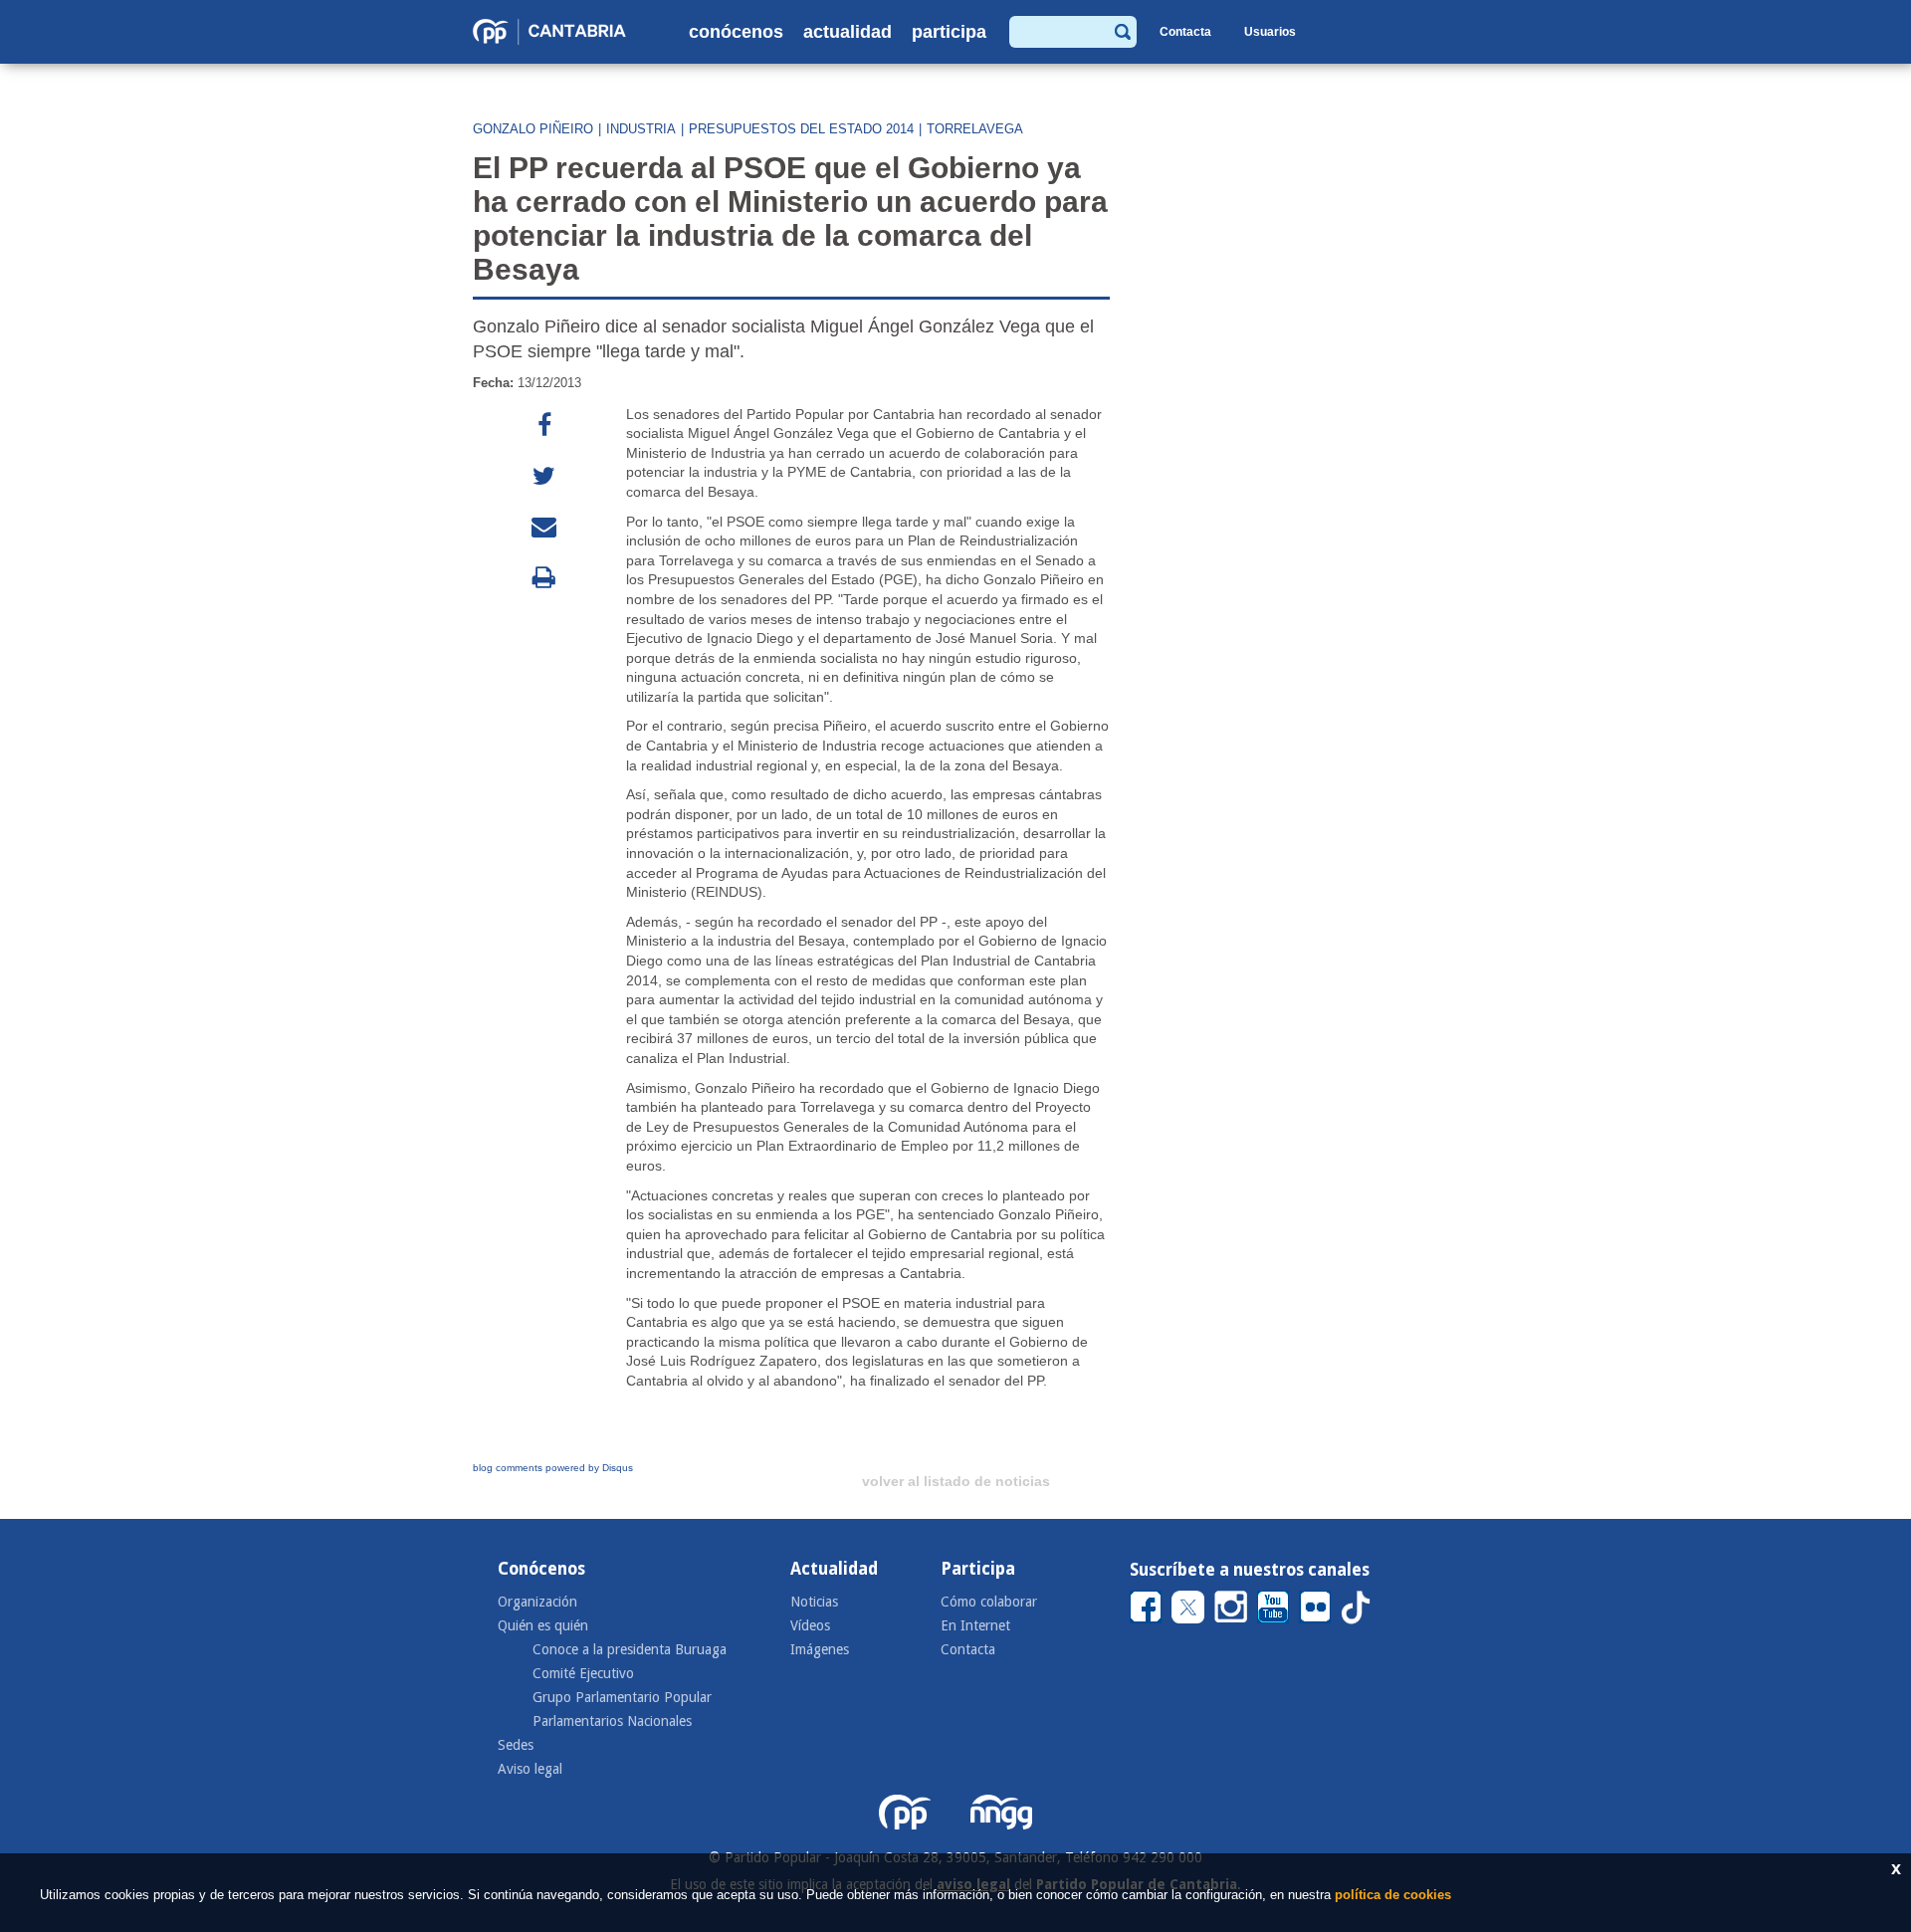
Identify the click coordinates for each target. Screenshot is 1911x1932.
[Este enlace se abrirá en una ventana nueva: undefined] (544, 426)
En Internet (975, 1625)
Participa (949, 32)
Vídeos (810, 1625)
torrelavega (975, 129)
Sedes (516, 1745)
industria (641, 129)
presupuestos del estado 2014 (801, 129)
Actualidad (848, 32)
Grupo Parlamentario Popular (622, 1697)
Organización (537, 1602)
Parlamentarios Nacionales (612, 1721)
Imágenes (820, 1649)
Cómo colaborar (989, 1602)
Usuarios (1270, 32)
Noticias (814, 1602)
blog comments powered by (553, 1468)
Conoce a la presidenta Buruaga (630, 1649)
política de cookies (1393, 1895)
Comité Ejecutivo (583, 1673)
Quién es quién (543, 1625)
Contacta (1185, 32)
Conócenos (736, 32)
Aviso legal (530, 1769)
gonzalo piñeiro (533, 129)
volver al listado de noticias (956, 1481)
